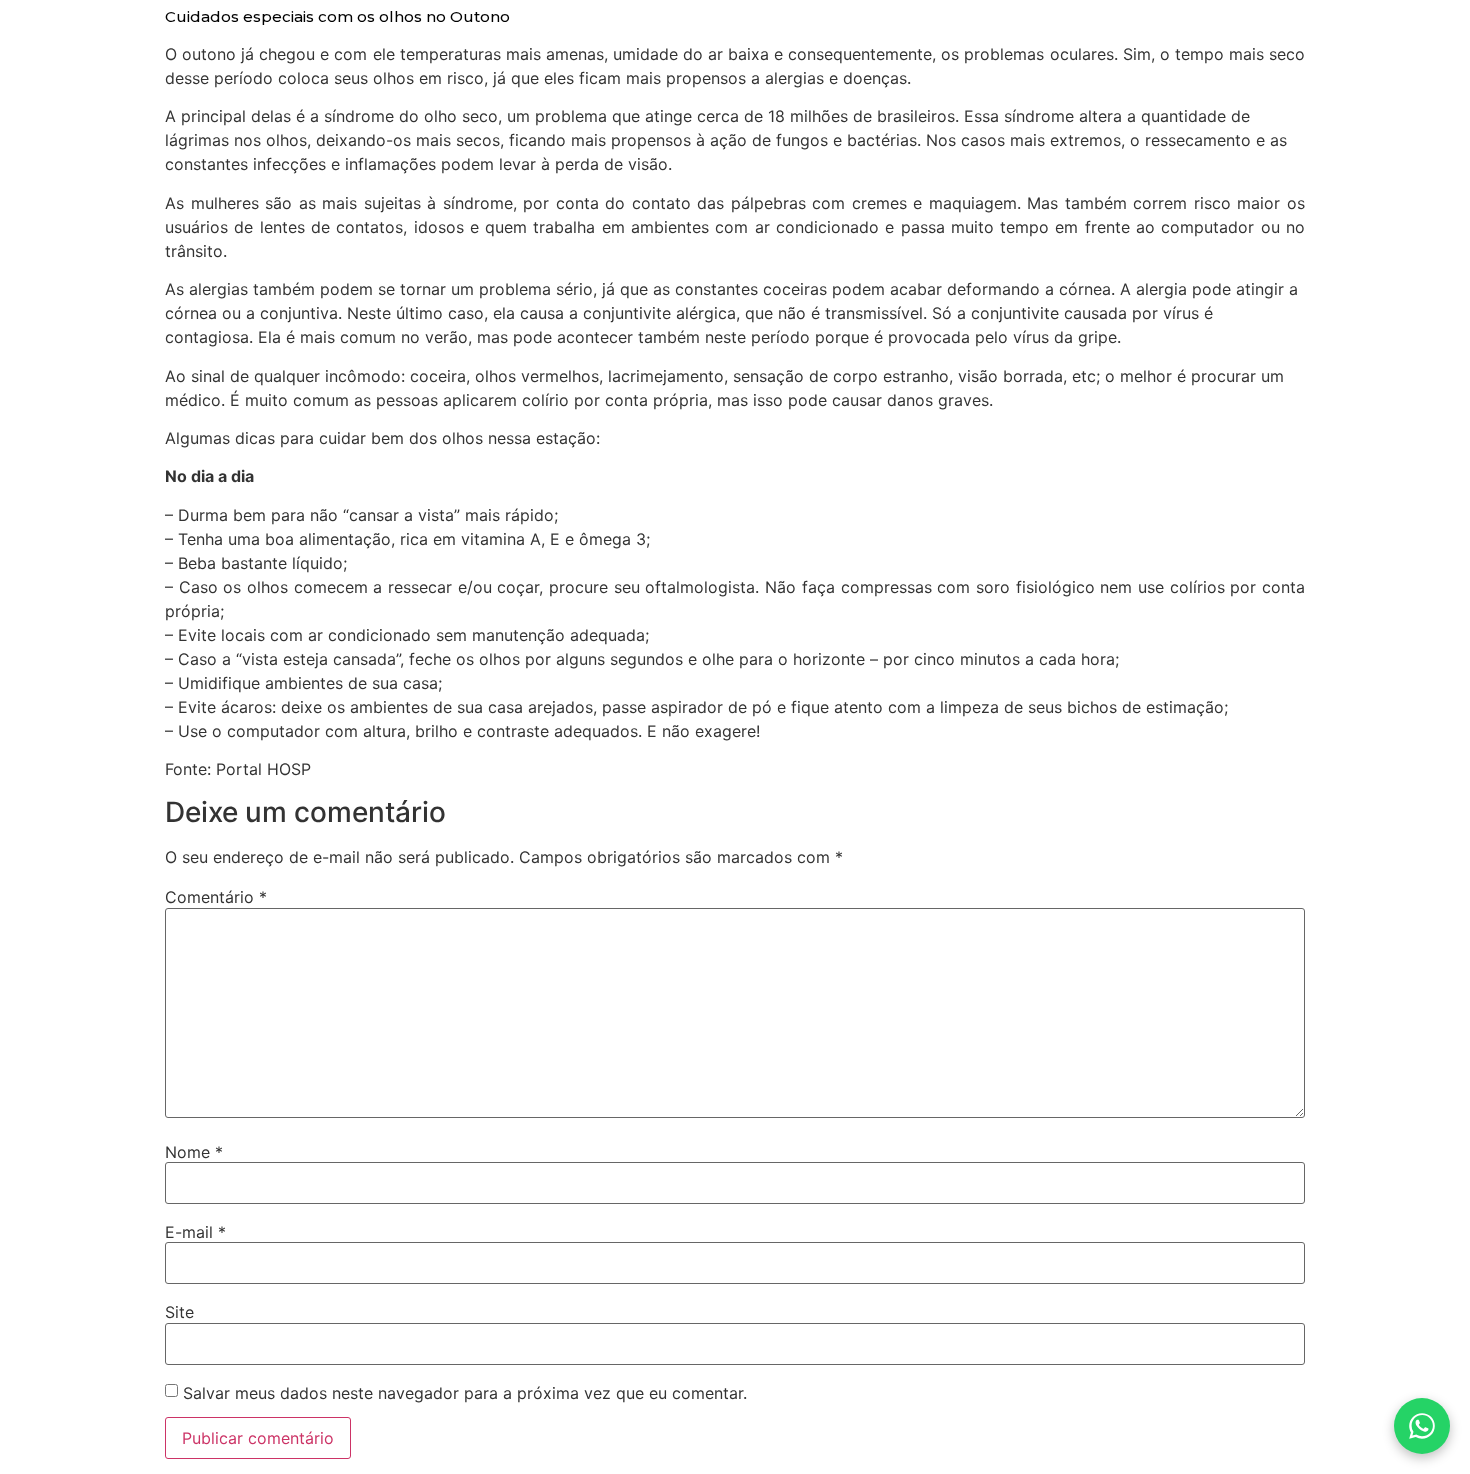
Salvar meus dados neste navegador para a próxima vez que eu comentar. (465, 1393)
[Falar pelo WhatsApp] (1422, 1426)
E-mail (195, 1232)
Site (179, 1312)
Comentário (216, 897)
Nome (194, 1152)
